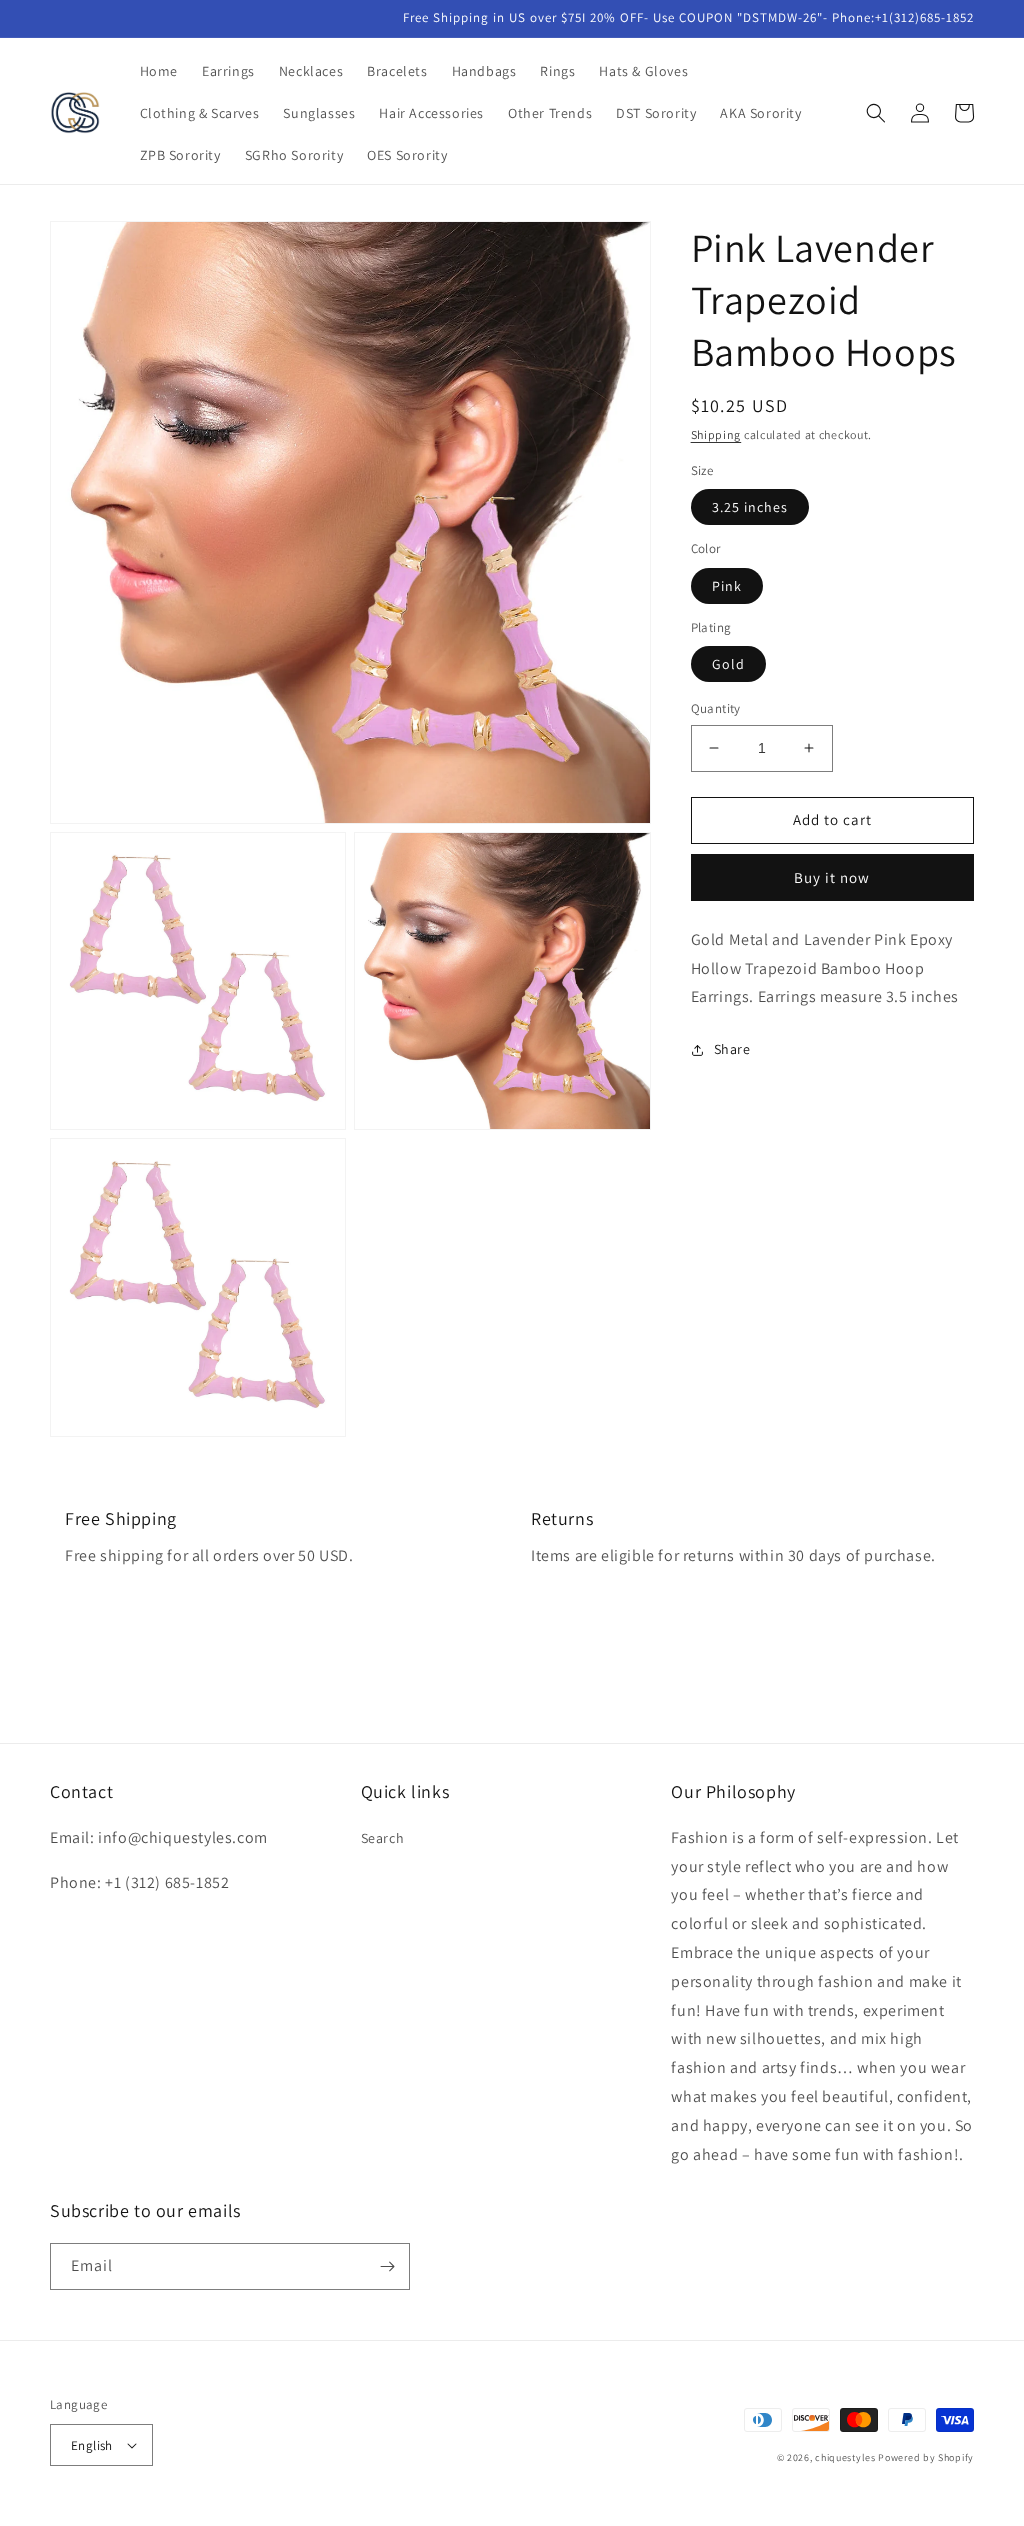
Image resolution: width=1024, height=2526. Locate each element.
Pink (727, 586)
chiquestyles (845, 2457)
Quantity (716, 708)
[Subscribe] (387, 2266)
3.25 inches (750, 507)
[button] (876, 113)
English (92, 2445)
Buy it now (832, 877)
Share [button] (732, 1049)
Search (383, 1838)
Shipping (716, 434)
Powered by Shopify (926, 2457)
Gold (728, 664)
